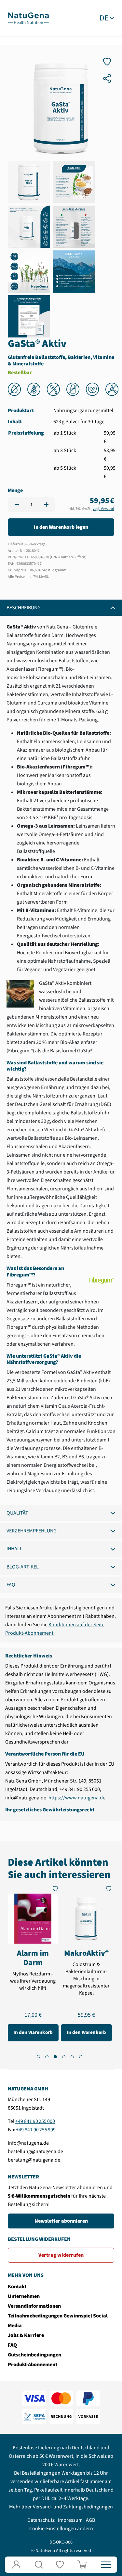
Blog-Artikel (23, 1567)
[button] (39, 2565)
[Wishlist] (61, 2565)
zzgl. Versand (104, 509)
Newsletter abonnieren (61, 2221)
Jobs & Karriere (26, 2335)
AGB (90, 2520)
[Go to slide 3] (55, 2057)
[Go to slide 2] (47, 2057)
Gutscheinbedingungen (34, 2355)
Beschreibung (24, 608)
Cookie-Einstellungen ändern (61, 2529)
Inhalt (14, 1549)
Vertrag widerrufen (61, 2255)
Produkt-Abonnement (33, 2365)
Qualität (17, 1513)
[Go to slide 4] (64, 2057)
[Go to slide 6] (81, 2057)
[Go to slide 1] (38, 2057)
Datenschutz (41, 2520)
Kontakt (17, 2287)
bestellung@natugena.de (35, 2151)
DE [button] (104, 18)
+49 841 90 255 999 (36, 2130)
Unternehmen (24, 2296)
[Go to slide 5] (72, 2057)
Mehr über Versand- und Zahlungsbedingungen (61, 2507)
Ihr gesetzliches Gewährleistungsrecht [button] (50, 1810)
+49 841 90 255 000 (35, 2121)
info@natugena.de (28, 2143)
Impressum (70, 2520)
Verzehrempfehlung (32, 1531)
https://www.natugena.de (77, 1798)
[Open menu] (106, 2565)
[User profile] (16, 2565)
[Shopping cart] (83, 2565)
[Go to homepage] (28, 18)
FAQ (11, 1585)
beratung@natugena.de (34, 2160)
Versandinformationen (34, 2306)
